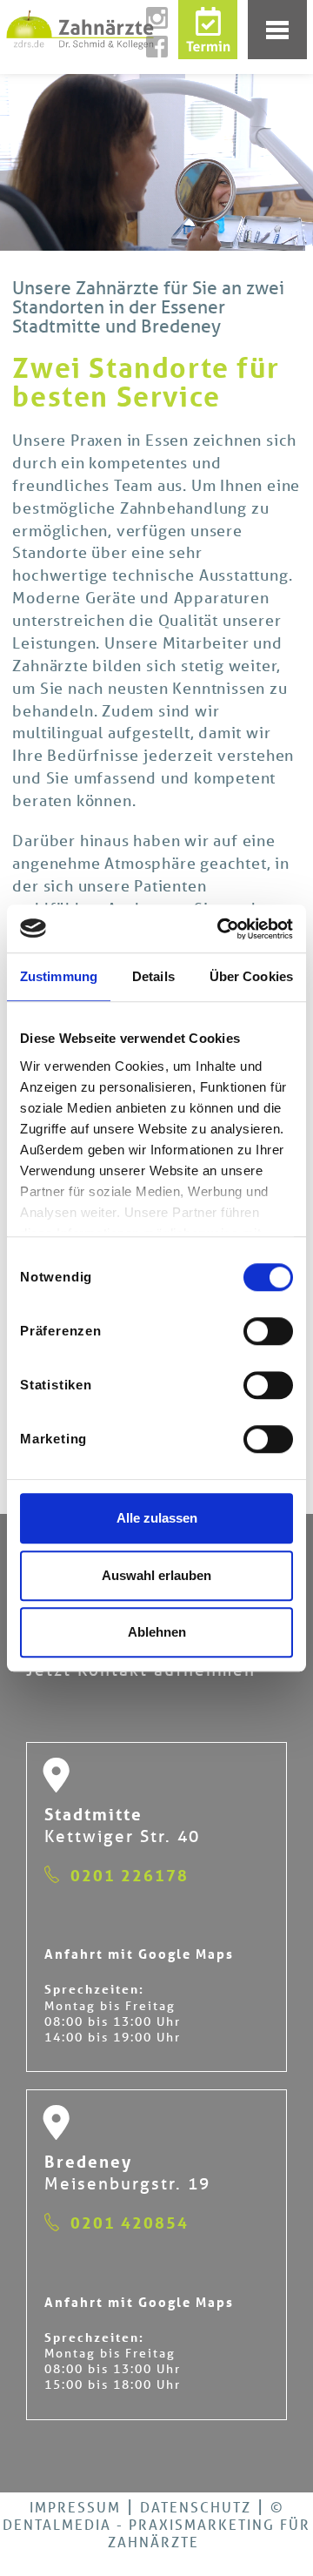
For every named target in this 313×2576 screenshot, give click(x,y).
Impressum (75, 2507)
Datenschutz (196, 2507)
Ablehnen (157, 1632)
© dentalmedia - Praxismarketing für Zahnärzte (156, 2524)
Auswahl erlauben (156, 1575)
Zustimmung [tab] (59, 976)
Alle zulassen (157, 1518)
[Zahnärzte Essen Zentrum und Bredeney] (143, 30)
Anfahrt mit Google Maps (139, 1954)
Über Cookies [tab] (251, 976)
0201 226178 (130, 1875)
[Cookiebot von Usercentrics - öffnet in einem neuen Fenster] (221, 929)
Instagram (163, 18)
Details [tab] (153, 976)
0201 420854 (130, 2223)
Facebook (163, 47)
